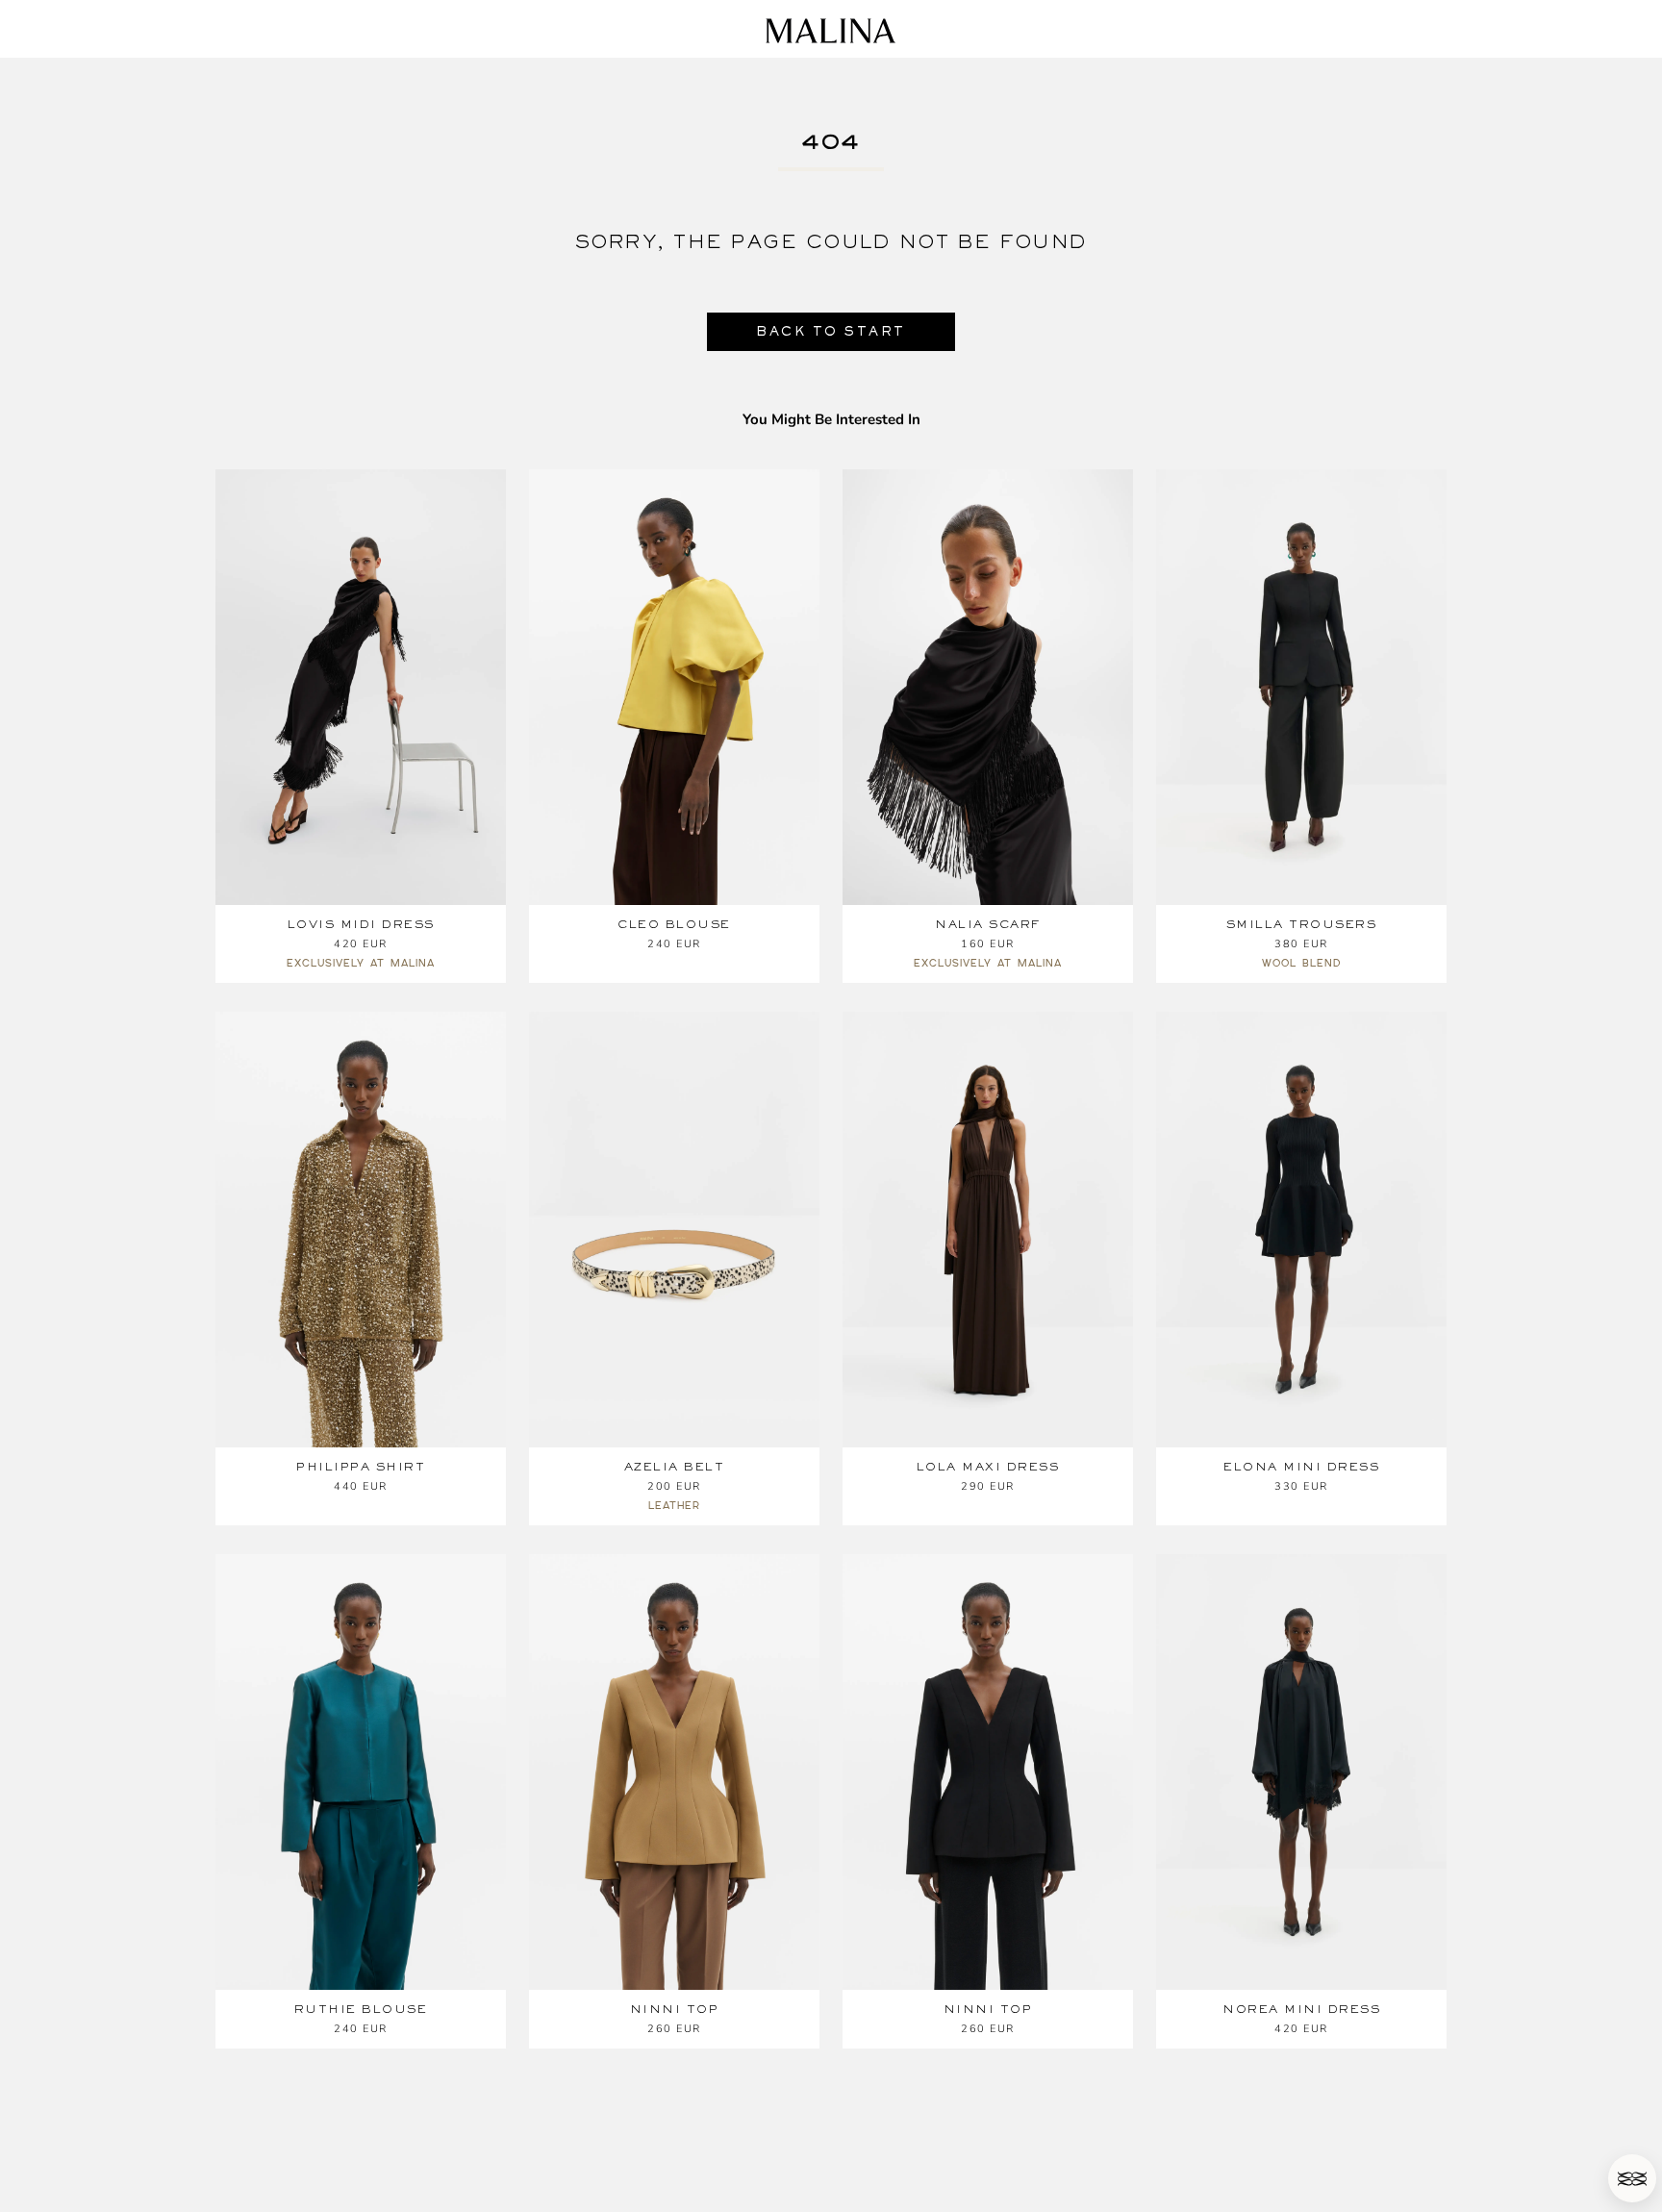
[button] (1632, 2178)
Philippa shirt (361, 1467)
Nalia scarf (988, 924)
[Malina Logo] (831, 31)
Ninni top (675, 2009)
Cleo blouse (674, 924)
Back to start (831, 331)
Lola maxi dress (988, 1467)
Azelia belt (675, 1467)
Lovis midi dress (361, 924)
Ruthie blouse (361, 2009)
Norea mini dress (1301, 2009)
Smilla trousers (1302, 924)
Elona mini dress (1301, 1467)
